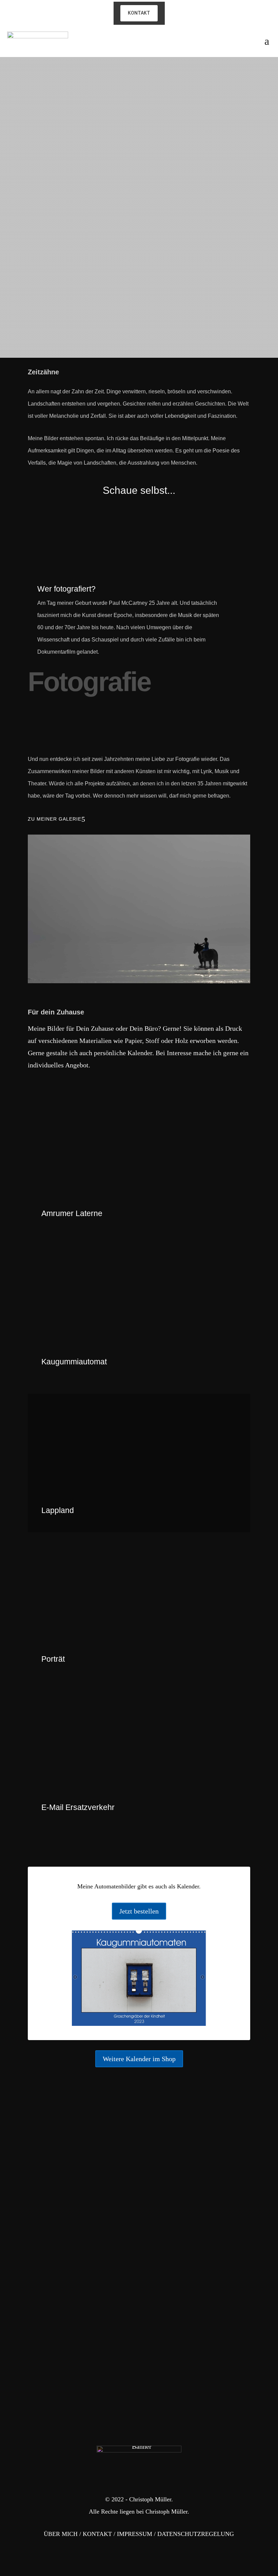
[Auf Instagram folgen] (35, 229)
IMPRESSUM (135, 2534)
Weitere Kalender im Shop (139, 2059)
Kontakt (139, 13)
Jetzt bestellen (139, 1911)
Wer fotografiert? (66, 589)
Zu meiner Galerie (55, 819)
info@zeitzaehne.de (52, 2301)
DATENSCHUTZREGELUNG (196, 2534)
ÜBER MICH (61, 2534)
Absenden (226, 2241)
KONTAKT (97, 2534)
